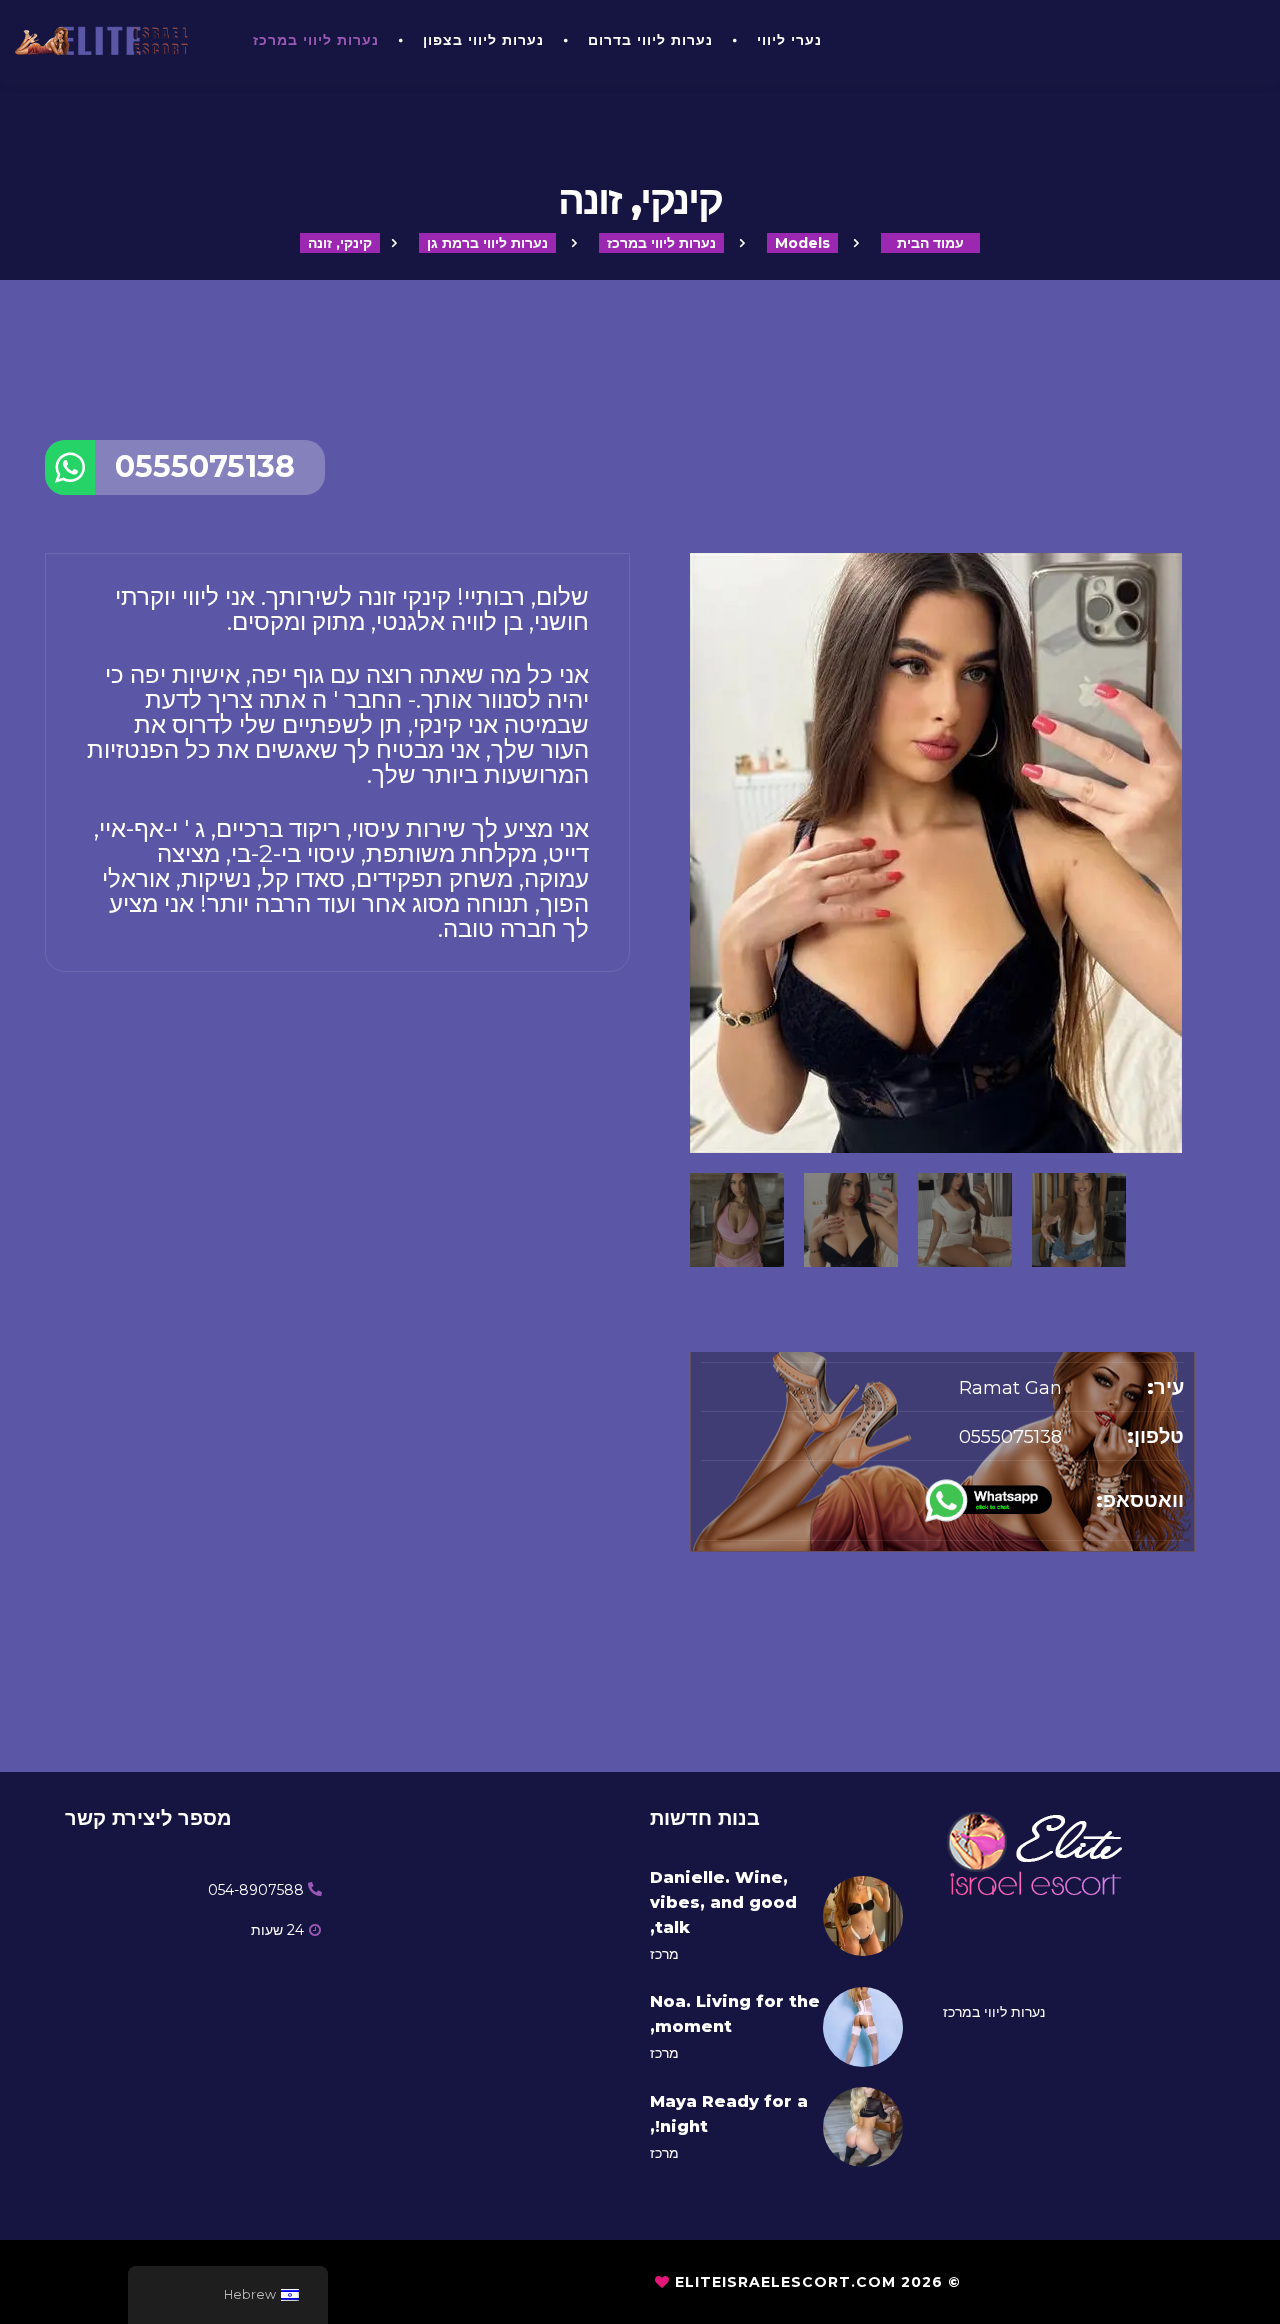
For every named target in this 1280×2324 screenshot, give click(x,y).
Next (1185, 1052)
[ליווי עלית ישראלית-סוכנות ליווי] (106, 40)
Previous (700, 1052)
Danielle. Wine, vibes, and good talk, (723, 1902)
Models (802, 243)
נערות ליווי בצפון (483, 40)
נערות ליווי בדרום (650, 40)
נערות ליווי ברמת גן (487, 243)
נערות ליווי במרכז (316, 40)
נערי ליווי (789, 40)
